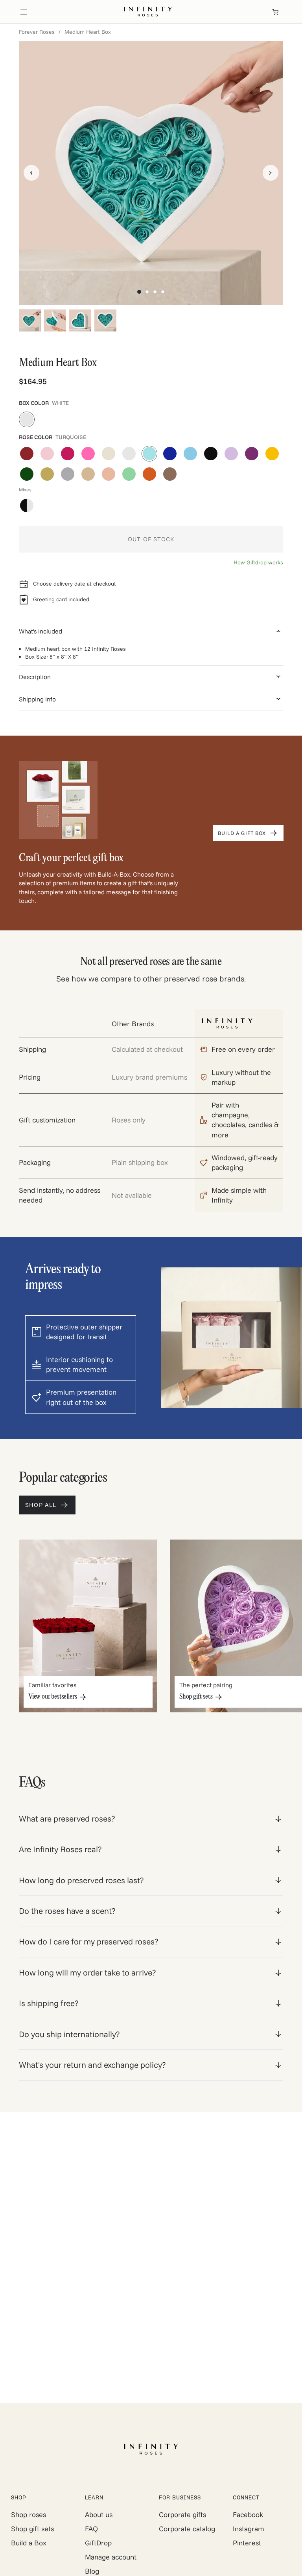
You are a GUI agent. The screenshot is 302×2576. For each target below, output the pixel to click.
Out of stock (151, 539)
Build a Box (29, 2543)
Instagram (249, 2529)
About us (99, 2515)
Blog (92, 2571)
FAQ (91, 2529)
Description (35, 677)
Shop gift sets (32, 2529)
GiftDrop (98, 2543)
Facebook (248, 2515)
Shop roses (29, 2515)
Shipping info (37, 699)
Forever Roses (37, 32)
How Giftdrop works (258, 562)
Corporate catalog (187, 2529)
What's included (41, 631)
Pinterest (247, 2543)
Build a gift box (242, 833)
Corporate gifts (182, 2515)
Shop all (41, 1505)
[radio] (27, 419)
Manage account (111, 2557)
